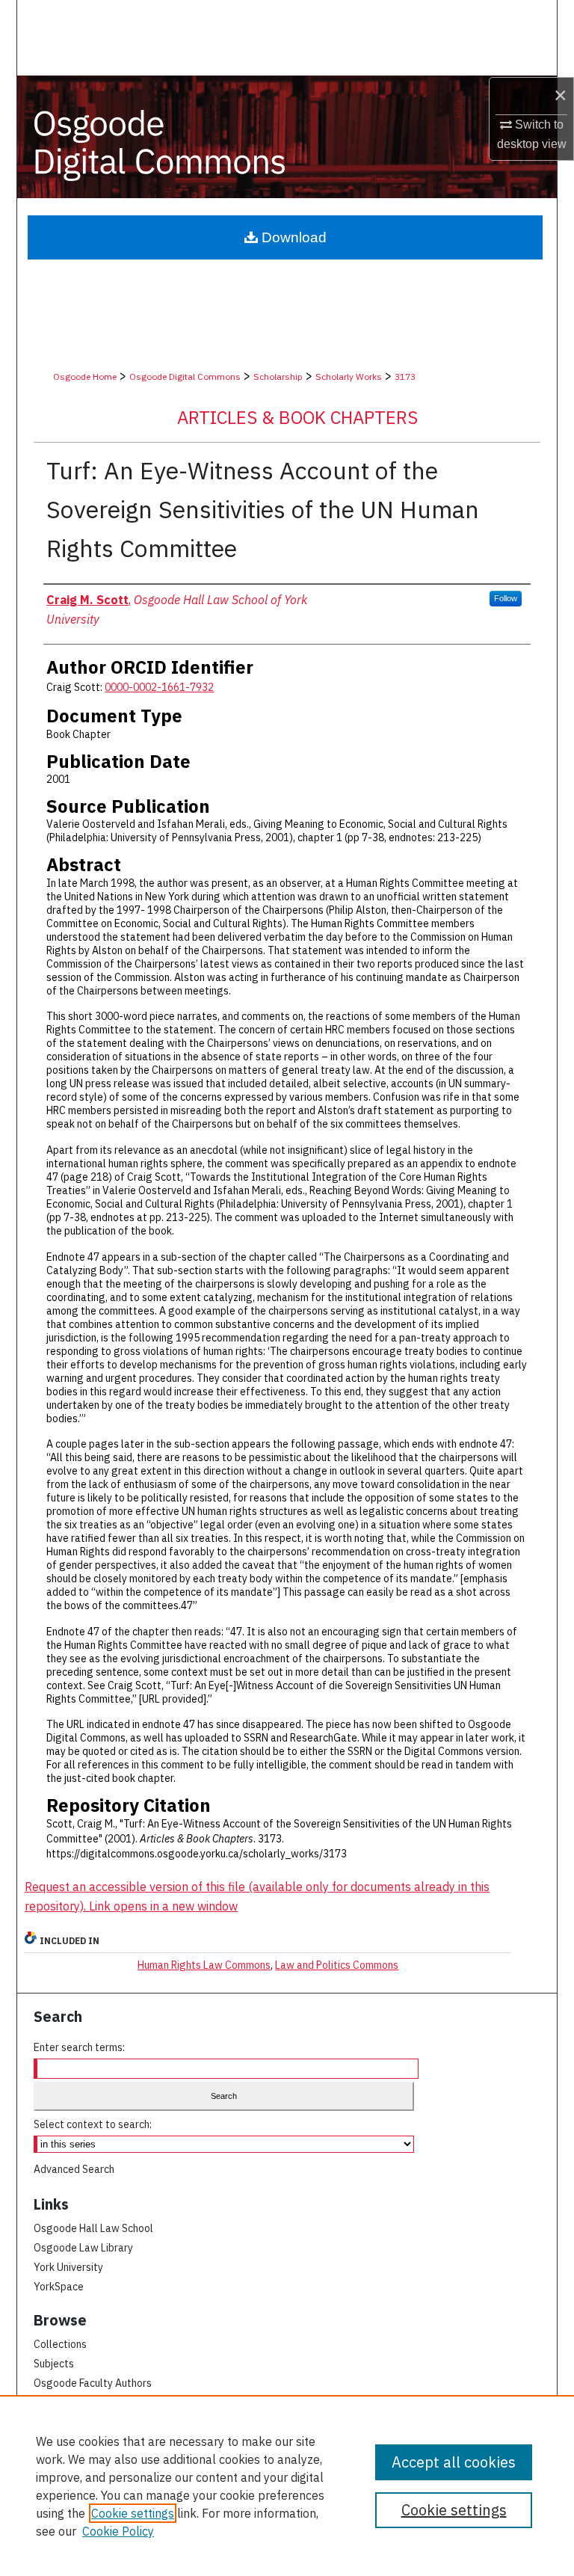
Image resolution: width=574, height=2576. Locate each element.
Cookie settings (133, 2513)
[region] (287, 2486)
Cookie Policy (118, 2531)
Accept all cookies (454, 2462)
